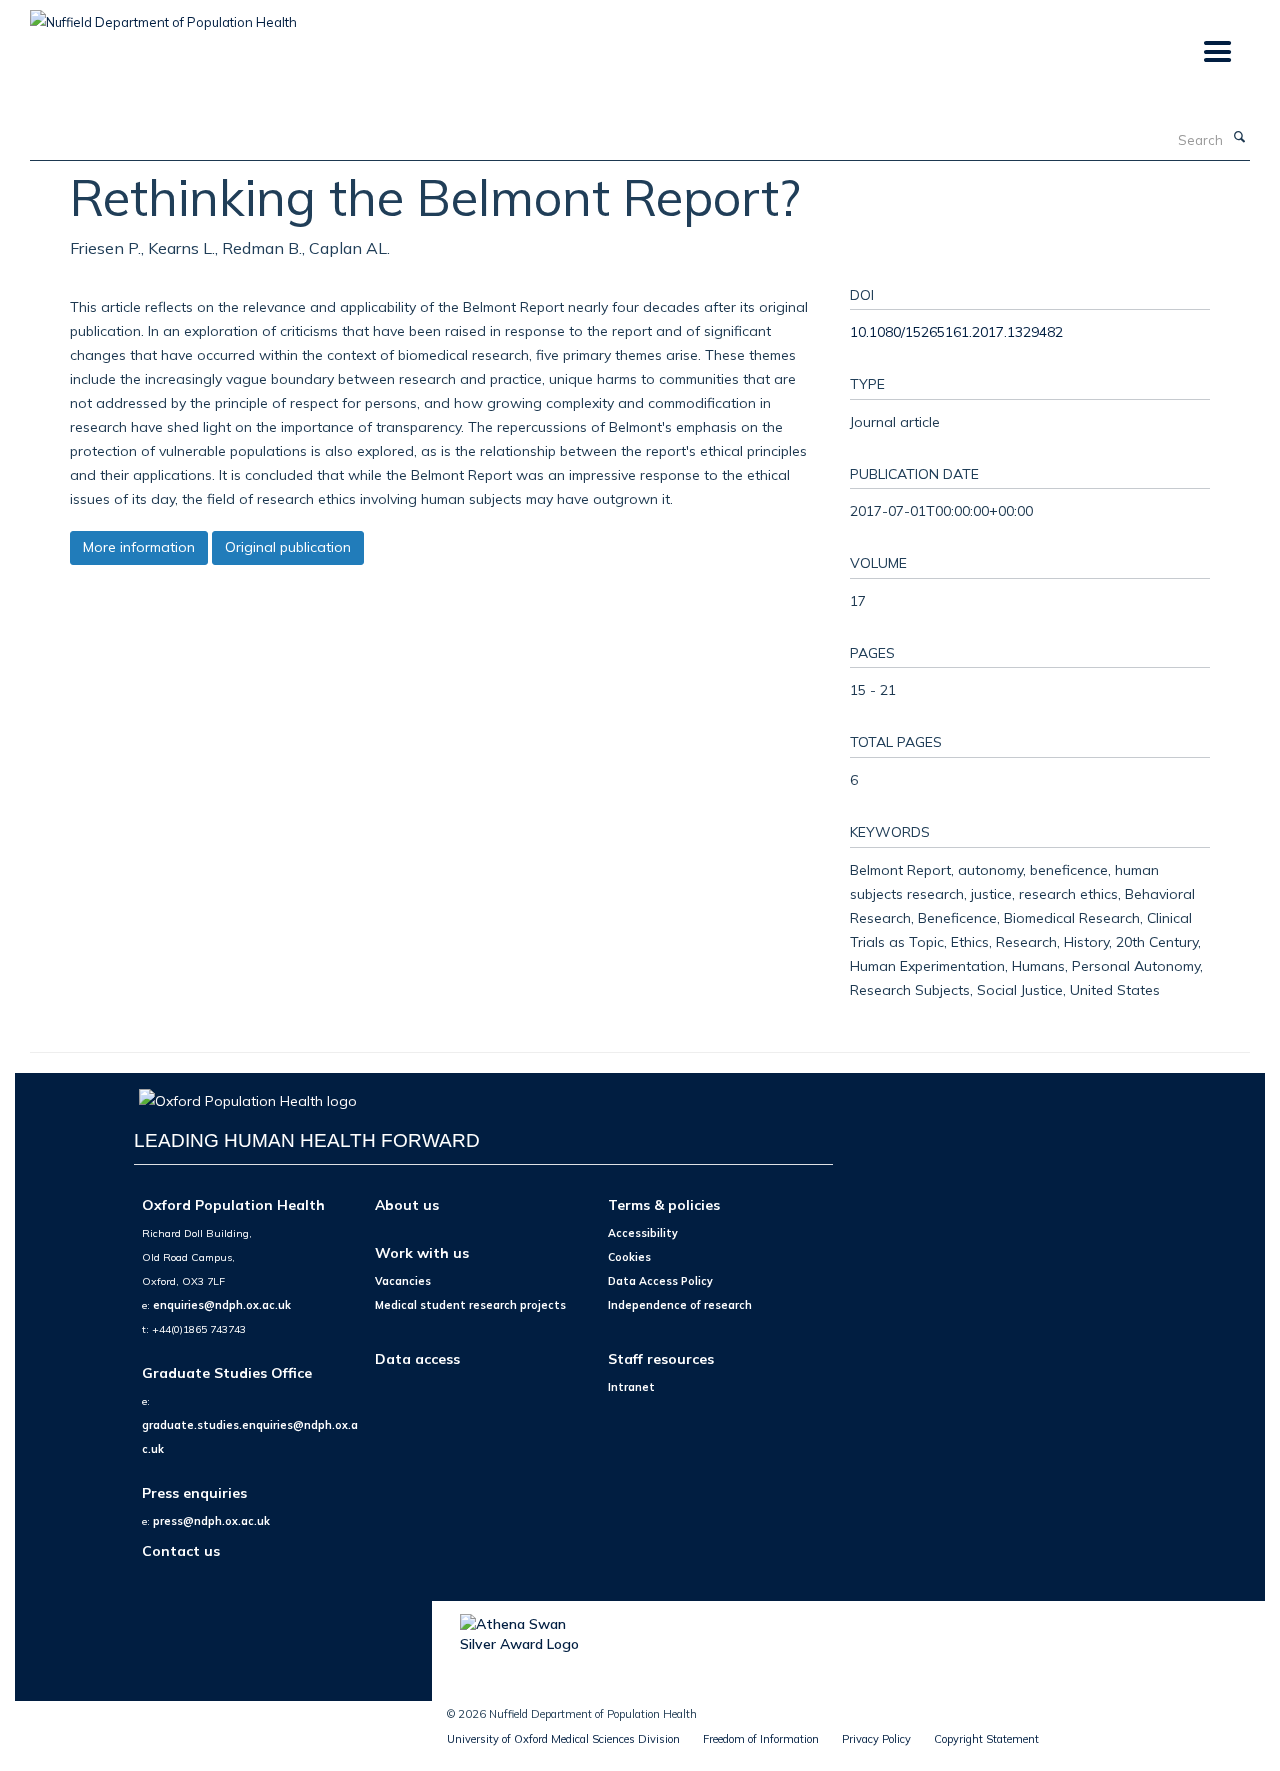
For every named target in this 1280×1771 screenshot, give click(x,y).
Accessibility (643, 1233)
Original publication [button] (288, 547)
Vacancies (403, 1281)
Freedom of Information (761, 1739)
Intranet (631, 1387)
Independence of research (680, 1305)
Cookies (629, 1257)
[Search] (1239, 138)
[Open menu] (1216, 52)
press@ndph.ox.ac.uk (211, 1521)
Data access (417, 1358)
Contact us (181, 1550)
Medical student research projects (470, 1305)
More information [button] (139, 547)
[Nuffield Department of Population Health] (163, 15)
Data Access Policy (660, 1281)
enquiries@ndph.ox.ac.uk (222, 1305)
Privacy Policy (876, 1739)
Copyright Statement (986, 1739)
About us (407, 1204)
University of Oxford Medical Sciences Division (563, 1739)
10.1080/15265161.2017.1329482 (956, 331)
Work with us (422, 1252)
